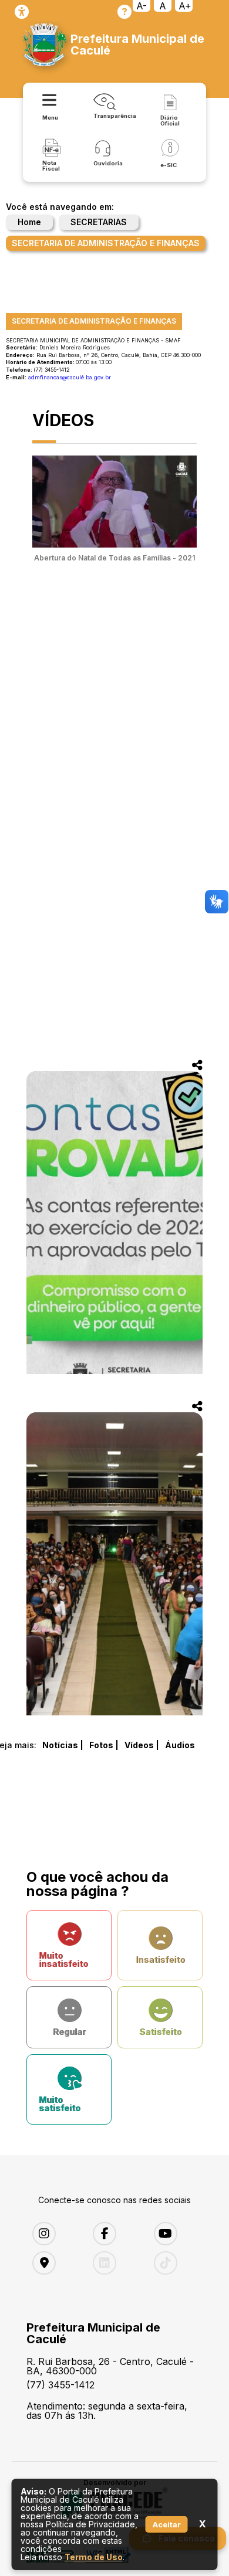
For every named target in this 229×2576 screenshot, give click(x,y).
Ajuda (124, 12)
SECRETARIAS (99, 222)
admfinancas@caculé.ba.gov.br (70, 377)
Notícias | (63, 1745)
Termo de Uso (94, 2557)
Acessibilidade (22, 12)
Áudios (180, 1745)
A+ (185, 6)
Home (29, 222)
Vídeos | (142, 1745)
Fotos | (104, 1745)
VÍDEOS (63, 420)
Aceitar (167, 2524)
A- (142, 6)
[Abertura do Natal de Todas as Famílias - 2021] (114, 544)
